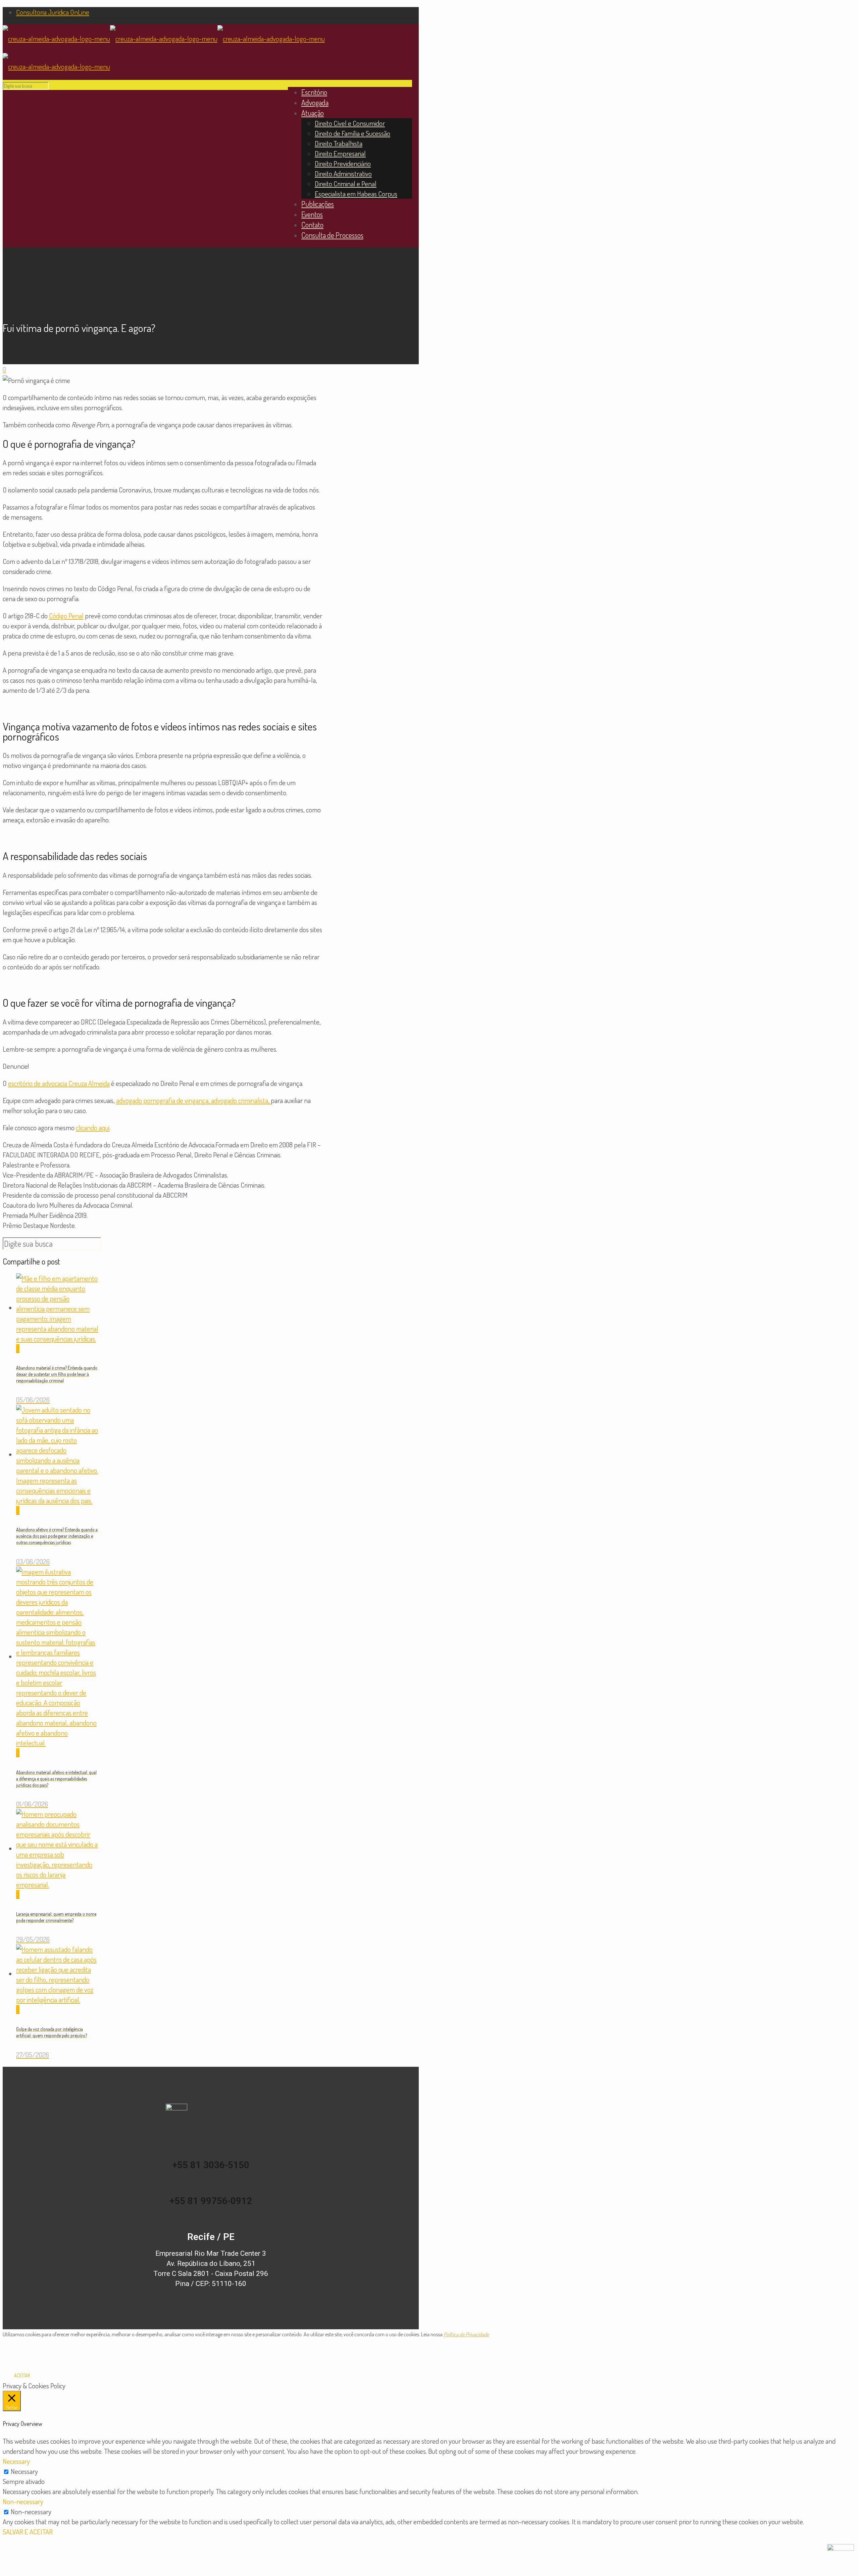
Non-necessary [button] (23, 2501)
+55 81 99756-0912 (211, 2201)
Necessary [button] (16, 2461)
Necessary (24, 2471)
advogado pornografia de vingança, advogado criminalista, (193, 1100)
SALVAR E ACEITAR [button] (28, 2532)
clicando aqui (93, 1127)
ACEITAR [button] (22, 2375)
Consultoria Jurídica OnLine (53, 12)
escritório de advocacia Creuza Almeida (59, 1083)
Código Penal (66, 615)
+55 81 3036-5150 (211, 2165)
